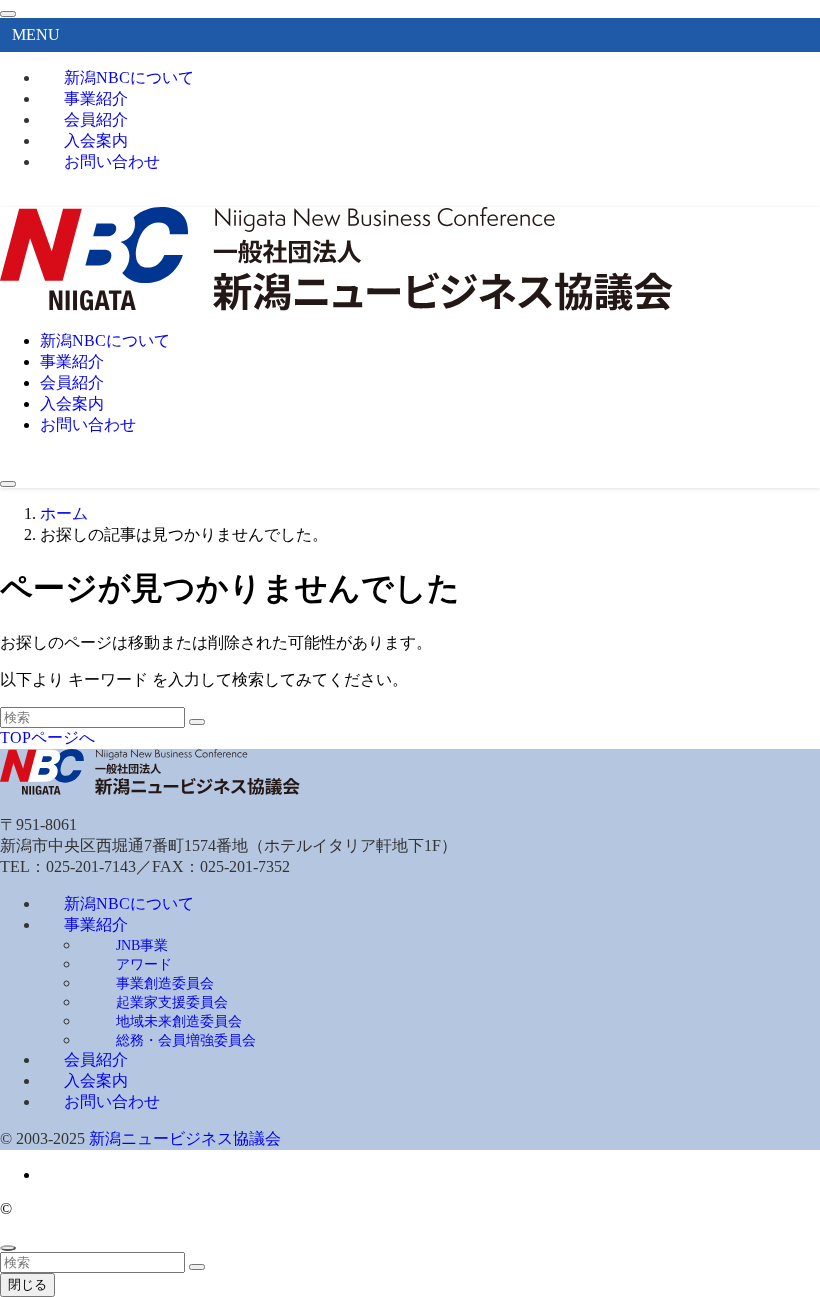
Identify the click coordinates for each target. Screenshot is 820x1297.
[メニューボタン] (8, 484)
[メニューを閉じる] (8, 14)
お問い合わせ (112, 161)
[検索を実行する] (197, 722)
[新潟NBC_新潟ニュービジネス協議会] (336, 305)
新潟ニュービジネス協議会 (185, 1138)
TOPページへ (47, 737)
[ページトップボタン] (8, 1248)
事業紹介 (96, 924)
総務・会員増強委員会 (186, 1040)
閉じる (27, 1284)
